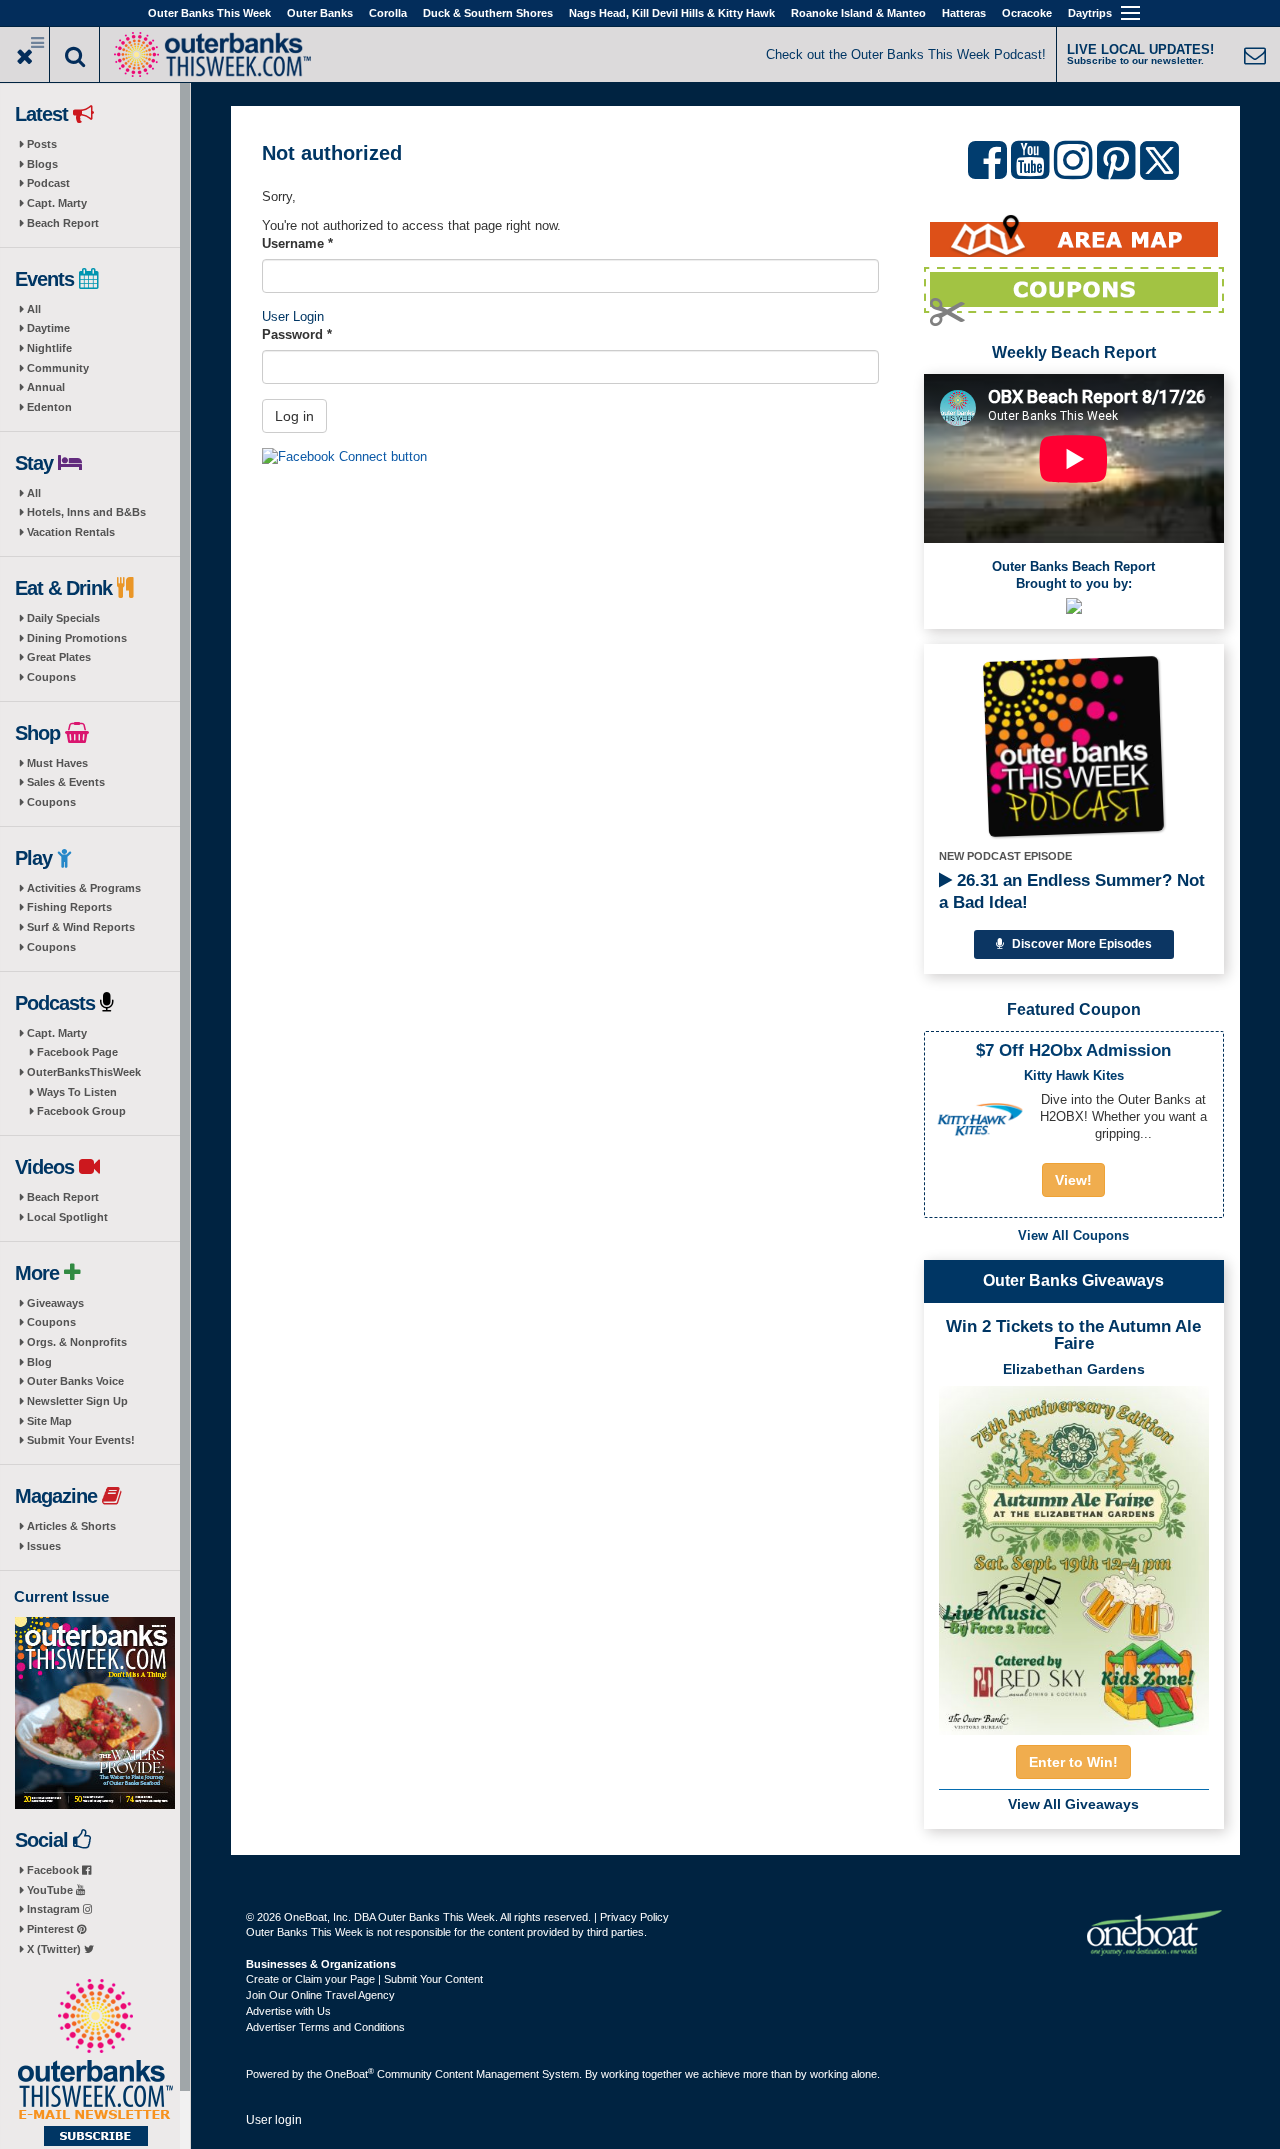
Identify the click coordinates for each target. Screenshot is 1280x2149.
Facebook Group (81, 1111)
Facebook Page (77, 1052)
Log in (294, 416)
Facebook (54, 1870)
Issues (44, 1546)
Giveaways (55, 1303)
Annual (46, 387)
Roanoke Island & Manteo (858, 13)
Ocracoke (1027, 13)
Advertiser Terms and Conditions (325, 2027)
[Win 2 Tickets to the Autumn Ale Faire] (1074, 1554)
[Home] (212, 52)
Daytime (48, 328)
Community (58, 368)
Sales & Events (66, 782)
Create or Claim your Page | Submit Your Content (364, 1979)
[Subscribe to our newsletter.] (95, 2064)
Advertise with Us (288, 2011)
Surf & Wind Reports (81, 927)
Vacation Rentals (71, 532)
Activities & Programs (84, 888)
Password (297, 334)
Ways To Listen (77, 1092)
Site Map (49, 1421)
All (34, 309)
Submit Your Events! (81, 1440)
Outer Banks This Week (209, 13)
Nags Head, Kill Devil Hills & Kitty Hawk (672, 13)
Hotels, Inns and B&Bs (86, 512)
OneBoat (349, 2074)
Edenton (49, 407)
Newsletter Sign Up (77, 1401)
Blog (39, 1362)
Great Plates (59, 657)
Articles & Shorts (71, 1526)
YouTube (51, 1890)
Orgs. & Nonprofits (77, 1342)
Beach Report (63, 223)
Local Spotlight (67, 1217)
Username (297, 243)
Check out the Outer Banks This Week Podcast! (906, 54)
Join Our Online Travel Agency (320, 1995)
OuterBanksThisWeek (84, 1072)
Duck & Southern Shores (488, 13)
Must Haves (57, 763)
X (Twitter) (55, 1949)
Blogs (42, 164)
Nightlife (49, 348)
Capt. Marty (57, 203)
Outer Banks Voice (75, 1381)
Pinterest (52, 1929)
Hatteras (964, 13)
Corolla (388, 13)
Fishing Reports (69, 907)
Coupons (51, 677)
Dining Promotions (77, 638)
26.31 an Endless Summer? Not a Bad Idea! (1072, 891)
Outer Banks (320, 13)
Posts (42, 144)
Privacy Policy (634, 1917)
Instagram (55, 1909)
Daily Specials (63, 618)
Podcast (48, 183)
